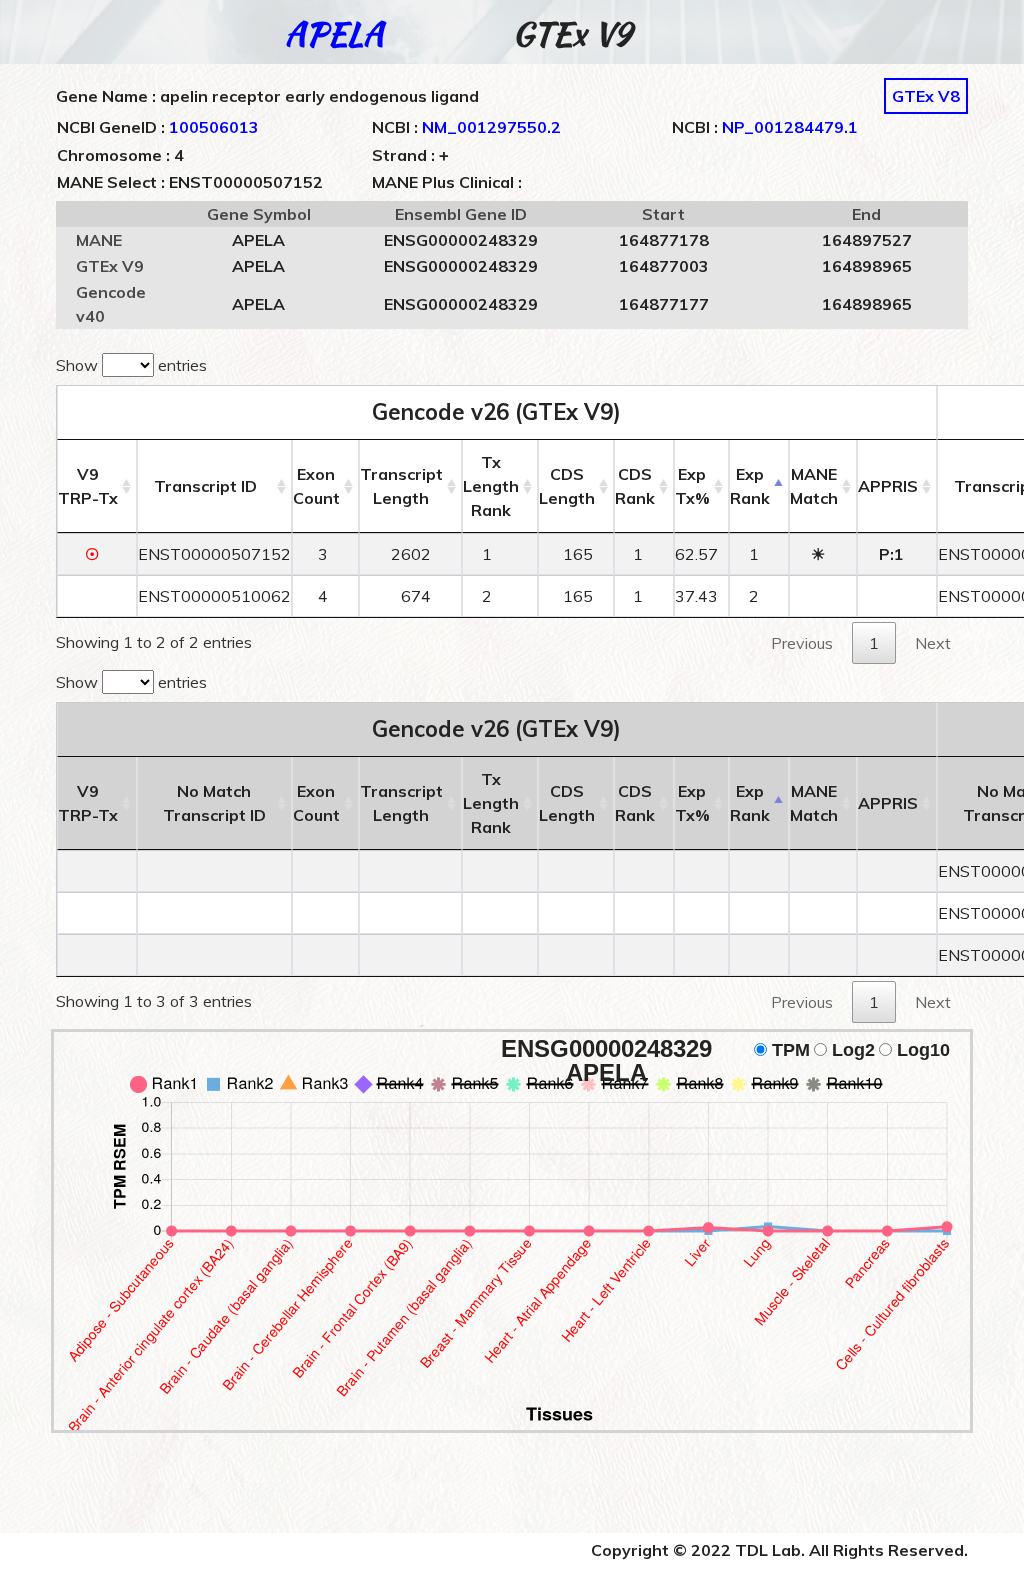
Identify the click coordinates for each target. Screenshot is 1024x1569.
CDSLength (567, 486)
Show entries (131, 365)
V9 (88, 486)
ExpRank (750, 486)
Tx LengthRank (491, 486)
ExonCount (316, 486)
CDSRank (635, 486)
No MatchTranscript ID (214, 803)
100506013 (214, 127)
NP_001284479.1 (790, 127)
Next (933, 643)
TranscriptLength (401, 486)
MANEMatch (814, 486)
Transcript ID (205, 486)
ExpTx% (692, 486)
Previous (802, 643)
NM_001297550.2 (491, 127)
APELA (334, 33)
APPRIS (888, 486)
